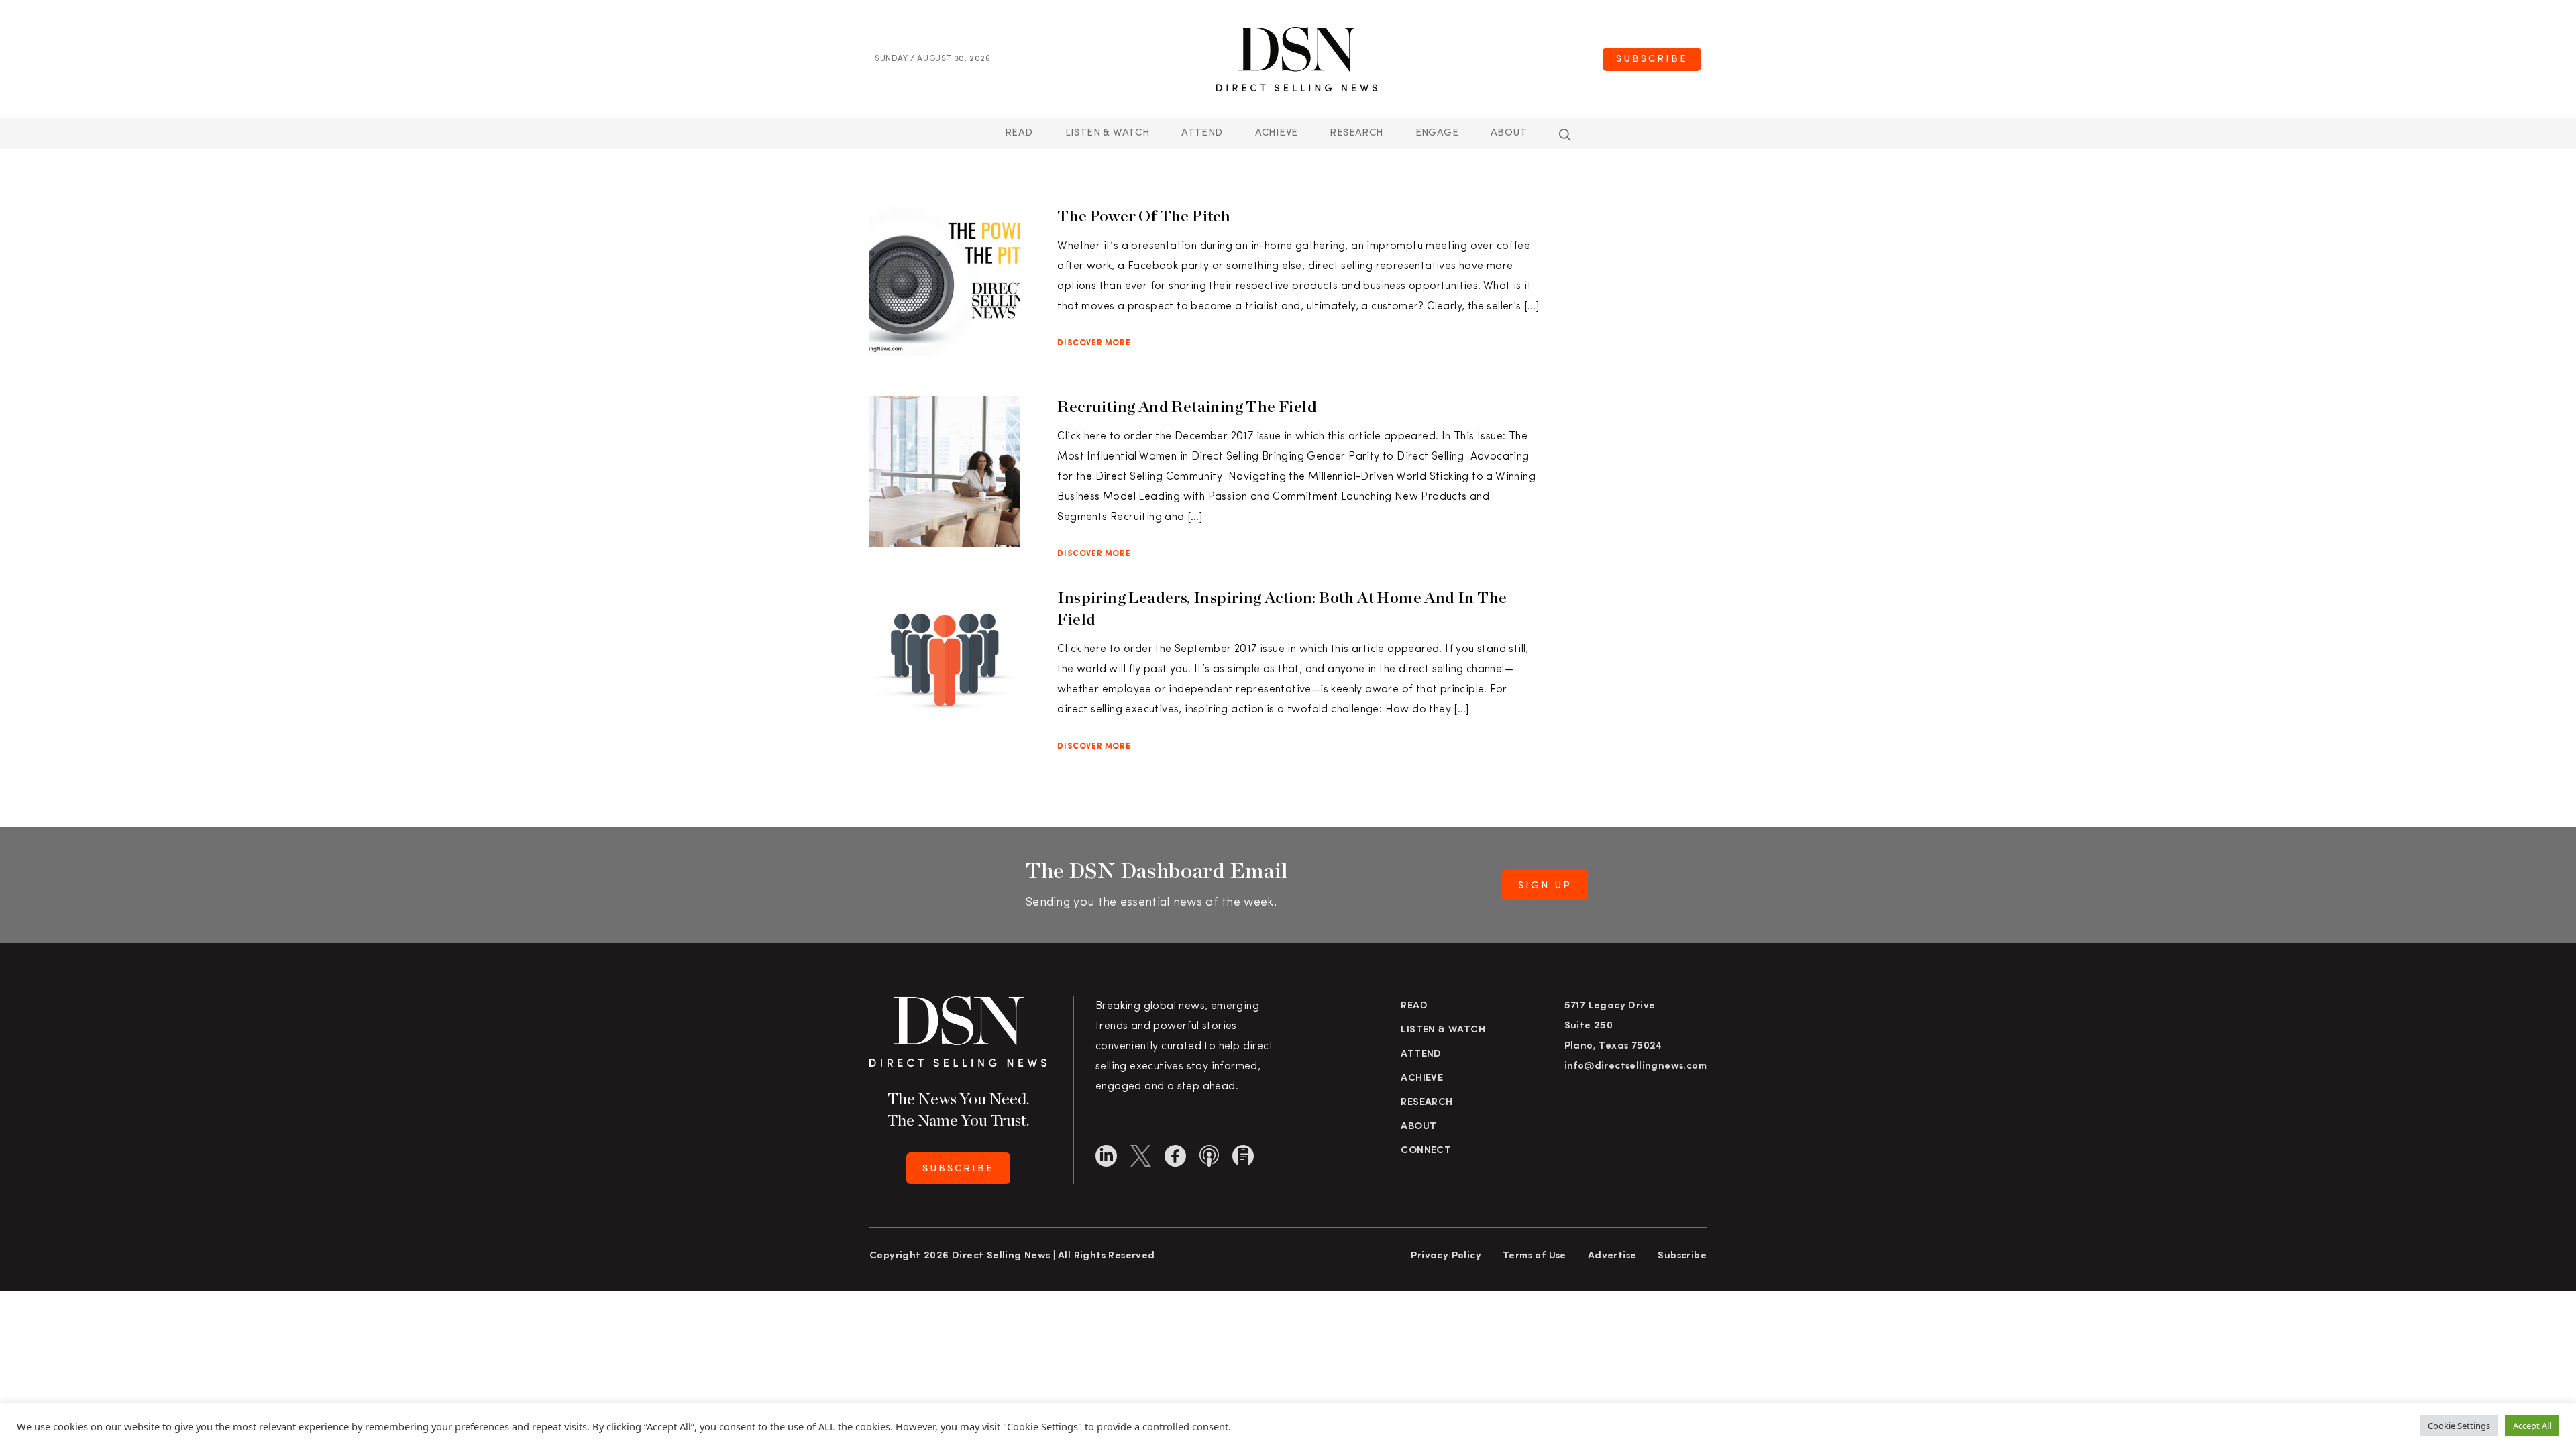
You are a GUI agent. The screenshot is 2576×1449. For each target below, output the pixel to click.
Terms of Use (1535, 1256)
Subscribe (1652, 59)
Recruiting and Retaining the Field (1187, 406)
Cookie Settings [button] (2459, 1426)
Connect (1426, 1151)
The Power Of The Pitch (1144, 216)
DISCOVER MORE (1094, 343)
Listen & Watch (1108, 133)
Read (1019, 133)
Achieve (1277, 133)
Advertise (1612, 1256)
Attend (1421, 1054)
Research (1356, 133)
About (1509, 133)
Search (1565, 135)
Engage (1437, 133)
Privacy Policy (1446, 1256)
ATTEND (1202, 133)
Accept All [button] (2532, 1426)
